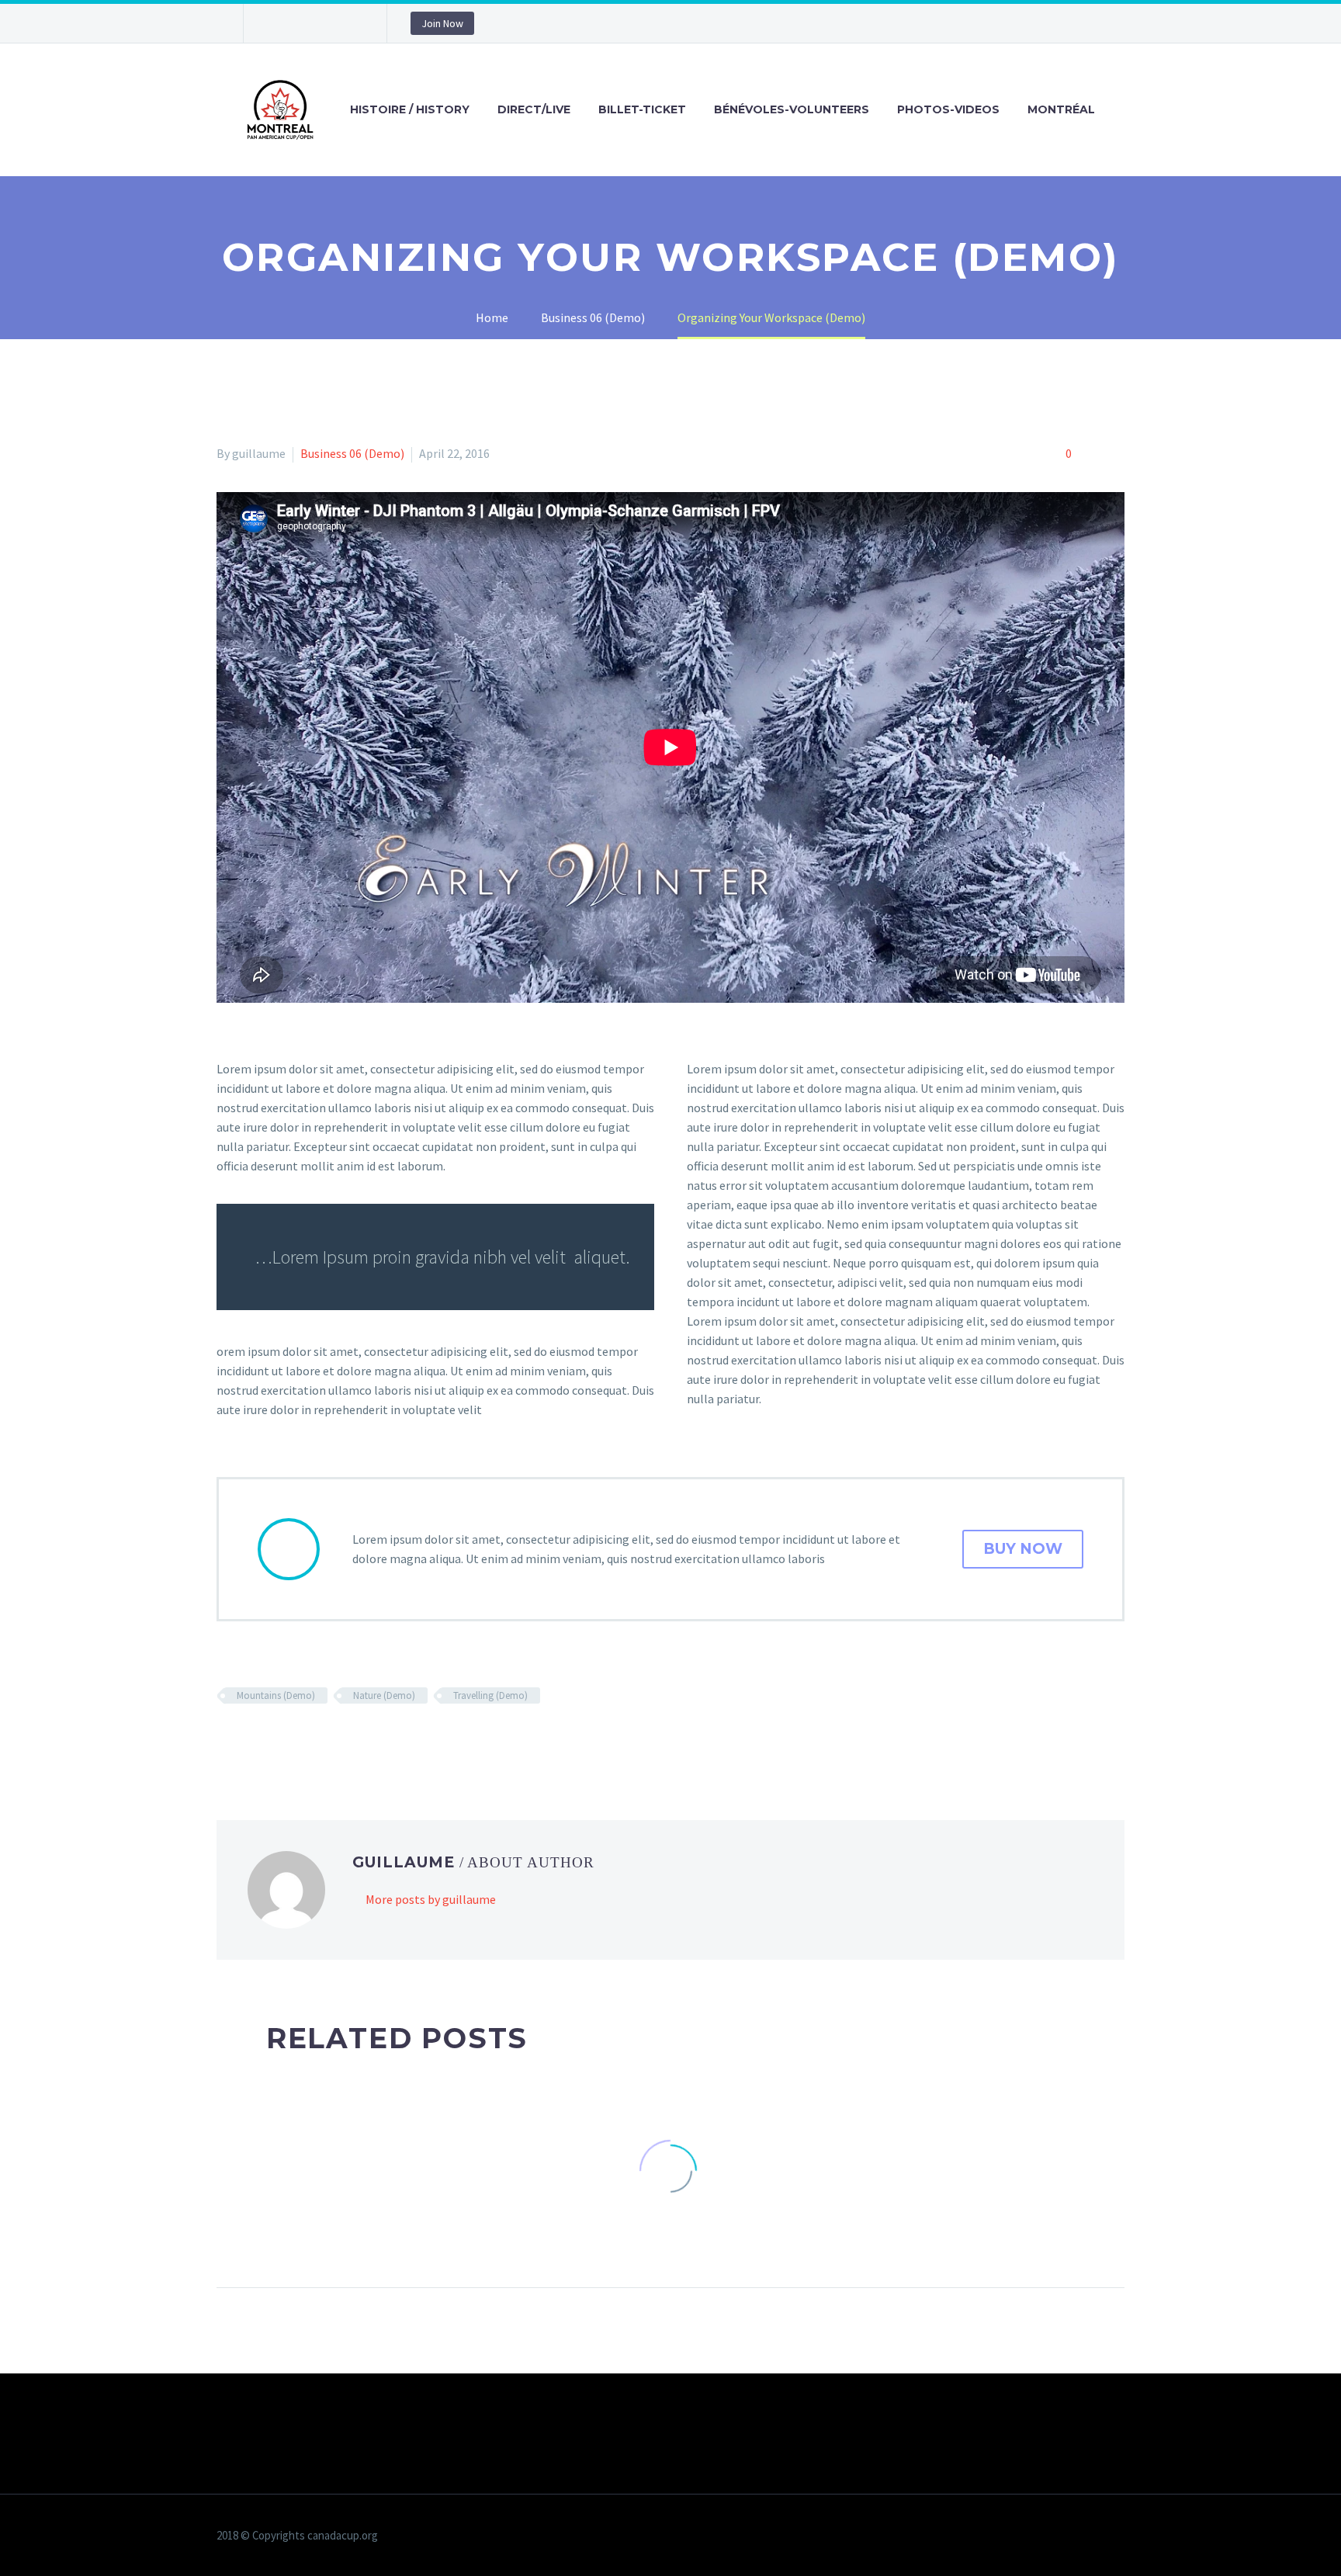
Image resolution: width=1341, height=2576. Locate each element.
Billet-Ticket (642, 109)
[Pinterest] (294, 1741)
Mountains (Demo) (276, 1695)
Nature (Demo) (384, 1695)
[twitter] (302, 23)
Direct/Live (534, 109)
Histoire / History (410, 109)
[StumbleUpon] (362, 1741)
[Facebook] (227, 1741)
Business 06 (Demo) (352, 453)
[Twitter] (249, 1741)
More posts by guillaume (431, 1899)
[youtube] (348, 23)
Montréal (1061, 109)
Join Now (442, 23)
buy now (1023, 1549)
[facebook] (279, 23)
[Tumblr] (317, 1741)
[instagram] (325, 23)
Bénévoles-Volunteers (792, 109)
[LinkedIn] (339, 1741)
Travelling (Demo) (490, 1695)
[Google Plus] (272, 1741)
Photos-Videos (948, 109)
